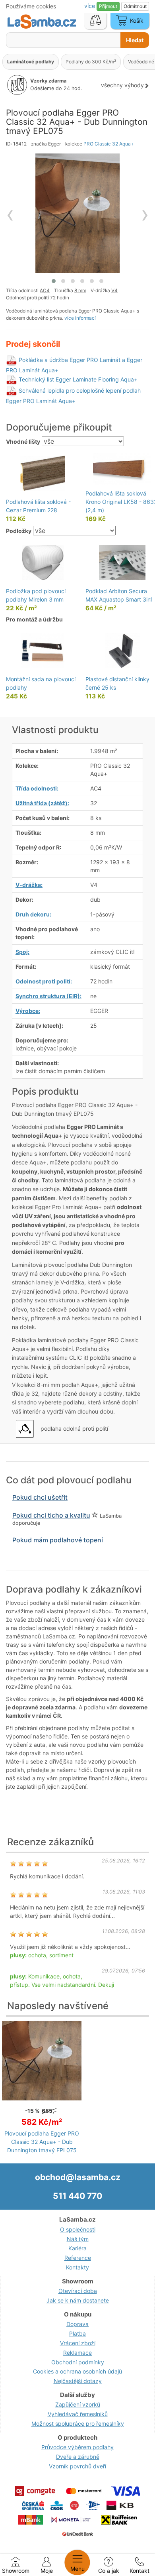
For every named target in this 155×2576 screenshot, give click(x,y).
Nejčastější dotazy (78, 2381)
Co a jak (109, 2571)
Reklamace (77, 2353)
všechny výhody (122, 85)
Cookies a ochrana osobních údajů (77, 2371)
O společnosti (78, 2229)
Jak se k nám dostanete (78, 2300)
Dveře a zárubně (78, 2457)
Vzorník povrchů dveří (77, 2466)
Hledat (135, 40)
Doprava (77, 2324)
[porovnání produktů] (95, 21)
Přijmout (108, 6)
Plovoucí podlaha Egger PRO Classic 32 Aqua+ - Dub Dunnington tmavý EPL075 (42, 2142)
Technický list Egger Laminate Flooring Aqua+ (78, 379)
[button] (54, 281)
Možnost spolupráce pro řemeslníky (78, 2424)
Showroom (16, 2571)
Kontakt (139, 2571)
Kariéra (77, 2248)
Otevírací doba (78, 2291)
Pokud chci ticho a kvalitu (51, 1515)
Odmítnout (135, 6)
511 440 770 (77, 2196)
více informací (80, 318)
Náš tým (78, 2239)
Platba (77, 2333)
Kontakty (77, 2267)
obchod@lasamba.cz (78, 2177)
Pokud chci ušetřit (40, 1497)
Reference (78, 2258)
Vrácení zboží (78, 2343)
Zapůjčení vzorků (78, 2404)
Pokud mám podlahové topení (58, 1540)
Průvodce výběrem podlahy (77, 2447)
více (90, 6)
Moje (47, 2571)
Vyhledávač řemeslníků (78, 2414)
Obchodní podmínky (78, 2362)
